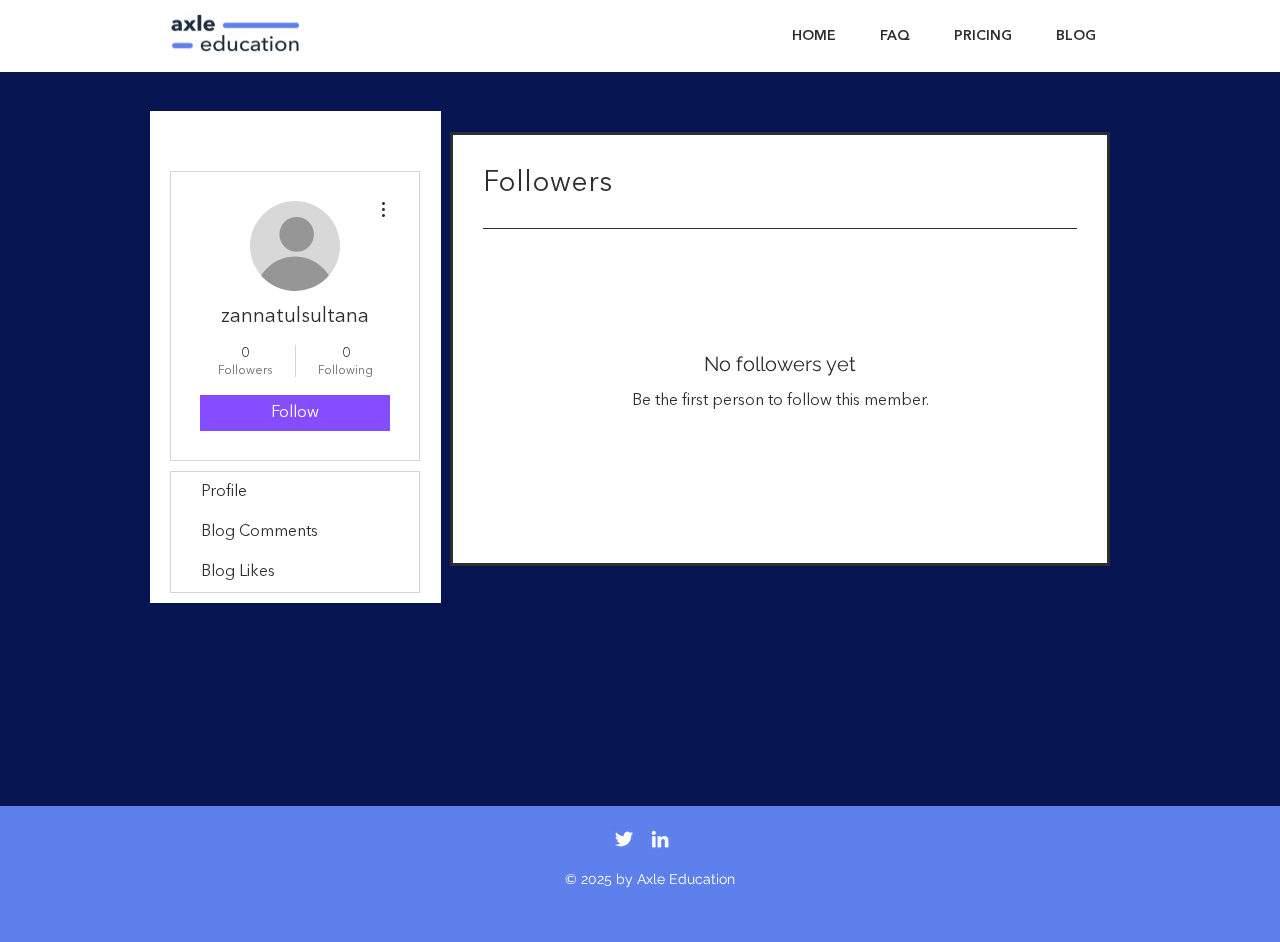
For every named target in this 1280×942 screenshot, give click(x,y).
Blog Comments (259, 532)
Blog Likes (238, 572)
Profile (224, 492)
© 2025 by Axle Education (650, 879)
